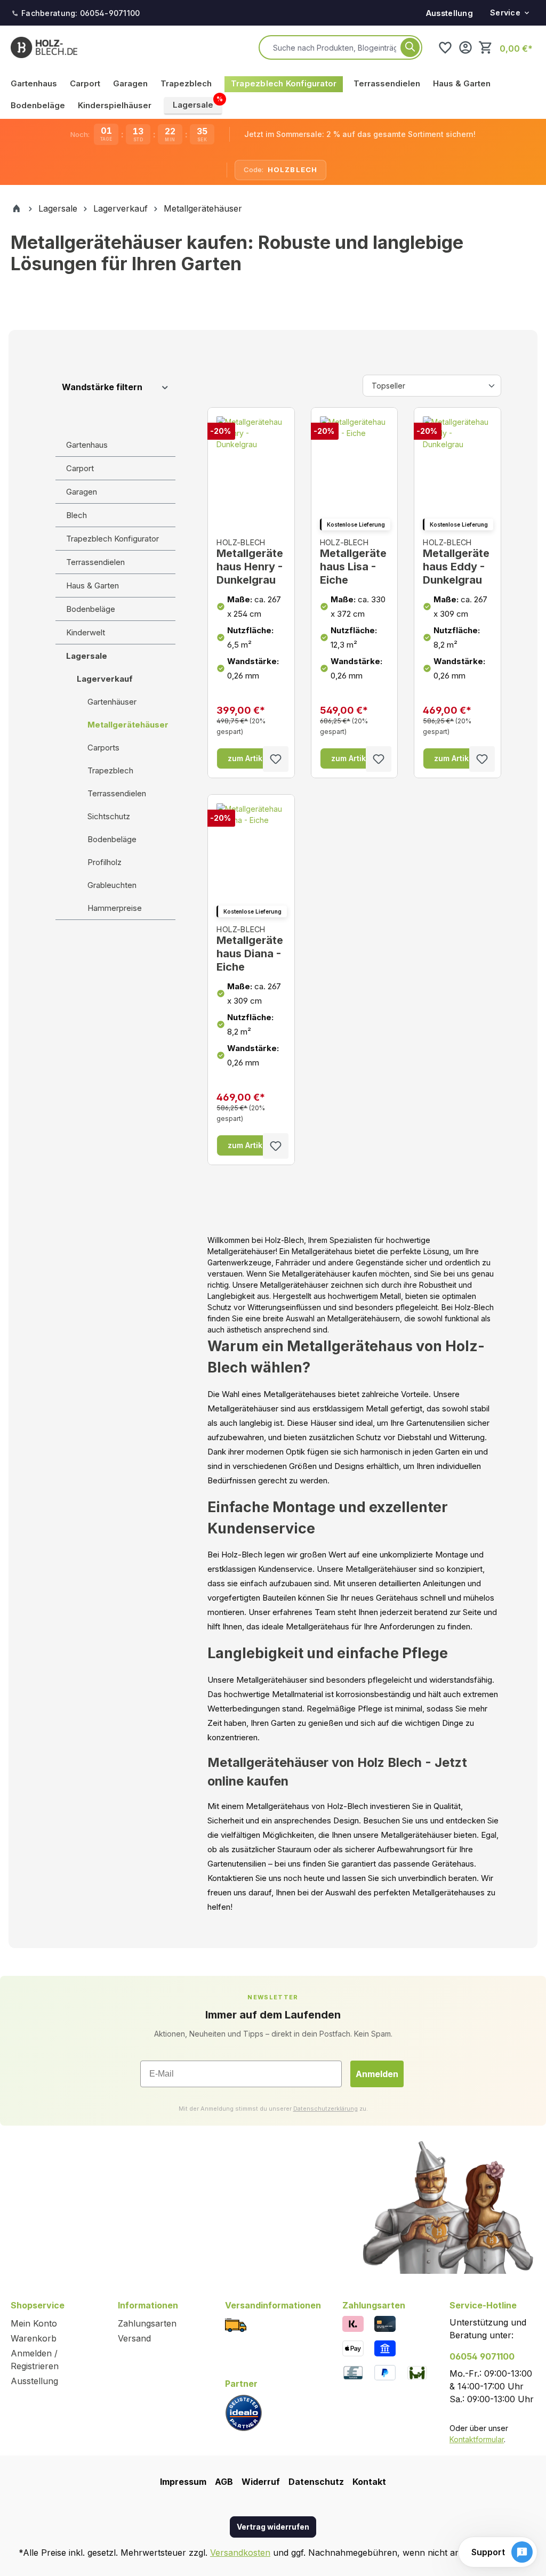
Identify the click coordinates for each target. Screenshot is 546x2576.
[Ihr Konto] (465, 47)
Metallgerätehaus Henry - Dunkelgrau (250, 562)
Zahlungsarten (147, 2323)
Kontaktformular (477, 2439)
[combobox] (335, 47)
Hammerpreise (115, 908)
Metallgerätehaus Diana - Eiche (250, 949)
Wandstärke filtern (102, 387)
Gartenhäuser (112, 702)
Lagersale (87, 656)
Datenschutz (316, 2482)
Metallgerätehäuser (128, 725)
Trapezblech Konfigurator (113, 539)
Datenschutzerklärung (326, 2109)
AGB (224, 2482)
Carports (103, 748)
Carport (80, 468)
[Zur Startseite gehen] (44, 47)
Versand (134, 2338)
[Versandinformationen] (236, 2325)
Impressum (183, 2482)
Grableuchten (112, 885)
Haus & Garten (93, 586)
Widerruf (261, 2482)
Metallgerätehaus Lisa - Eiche (353, 562)
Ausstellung (449, 13)
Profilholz (105, 862)
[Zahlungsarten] (353, 2323)
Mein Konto (34, 2323)
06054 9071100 (482, 2356)
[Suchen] (410, 47)
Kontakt (369, 2482)
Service (505, 13)
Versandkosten (240, 2553)
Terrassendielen (95, 562)
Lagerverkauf (105, 679)
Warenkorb (34, 2338)
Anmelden (377, 2074)
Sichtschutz (109, 816)
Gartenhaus (87, 445)
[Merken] (276, 759)
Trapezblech (110, 770)
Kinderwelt (86, 632)
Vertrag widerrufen (273, 2527)
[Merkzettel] (445, 47)
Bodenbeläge (91, 609)
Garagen (82, 492)
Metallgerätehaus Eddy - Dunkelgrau (456, 562)
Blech (77, 515)
